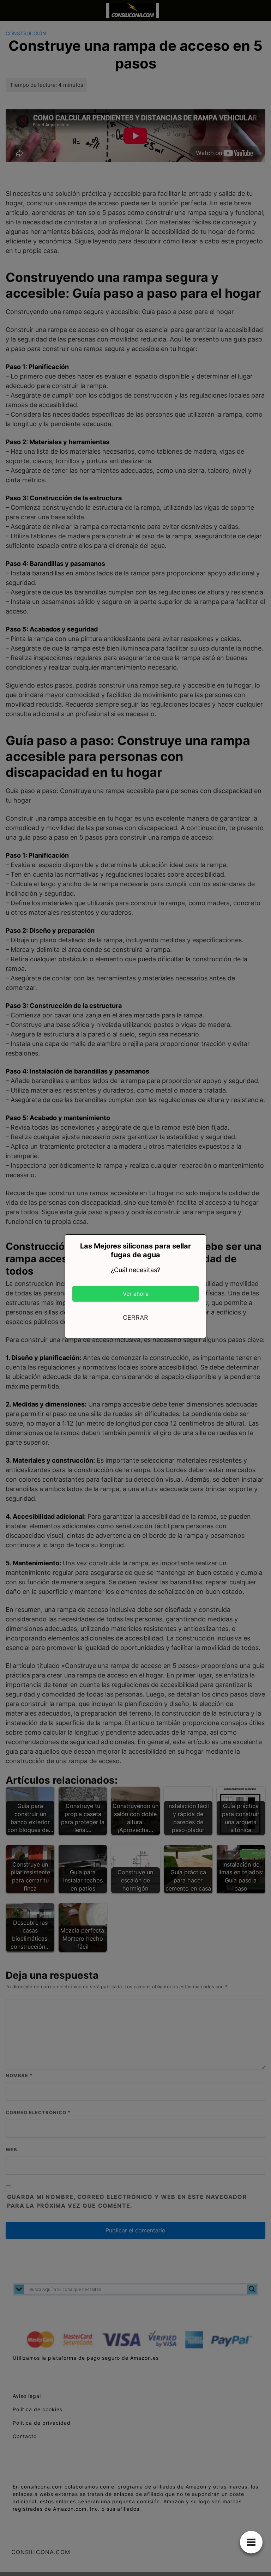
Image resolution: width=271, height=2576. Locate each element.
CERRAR (135, 1317)
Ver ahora (136, 1294)
